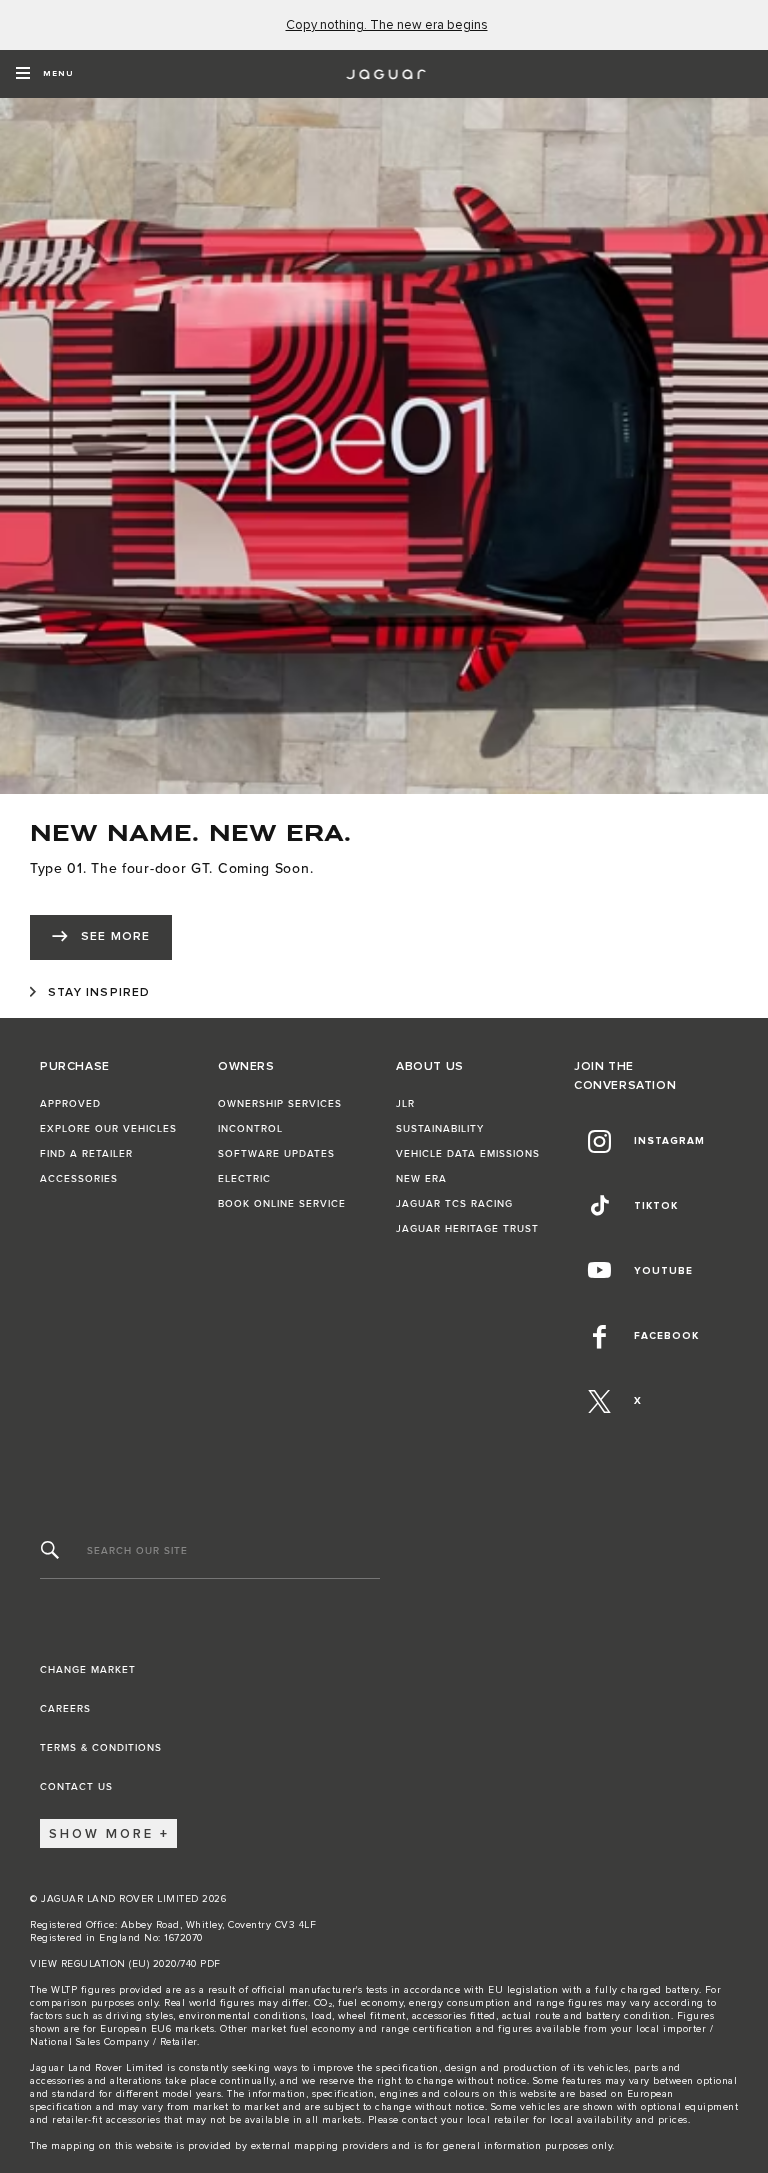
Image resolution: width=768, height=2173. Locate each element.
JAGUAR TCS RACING (454, 1204)
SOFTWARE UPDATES (276, 1154)
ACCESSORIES (79, 1179)
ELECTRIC (244, 1179)
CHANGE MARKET (88, 1670)
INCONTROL (250, 1129)
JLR (405, 1104)
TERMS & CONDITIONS (101, 1748)
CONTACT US (76, 1787)
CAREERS (65, 1709)
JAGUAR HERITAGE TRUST (467, 1229)
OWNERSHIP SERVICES (280, 1104)
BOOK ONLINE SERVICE (282, 1204)
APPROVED (70, 1104)
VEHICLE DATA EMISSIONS (468, 1154)
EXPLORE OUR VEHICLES (108, 1129)
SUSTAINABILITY (440, 1129)
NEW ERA (421, 1179)
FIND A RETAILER (86, 1154)
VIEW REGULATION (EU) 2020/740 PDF (125, 1964)
